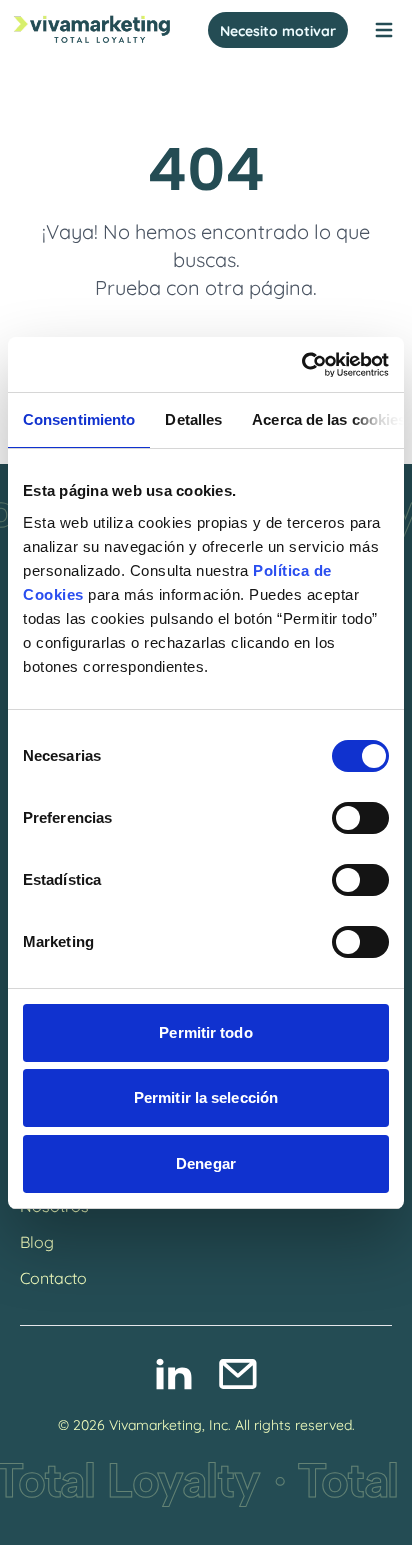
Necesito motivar (278, 29)
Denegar (206, 1163)
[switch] (360, 818)
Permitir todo (205, 1032)
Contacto (53, 1276)
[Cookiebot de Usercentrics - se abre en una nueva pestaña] (301, 365)
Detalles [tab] (193, 419)
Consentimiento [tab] (79, 419)
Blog (37, 1240)
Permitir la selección (206, 1097)
